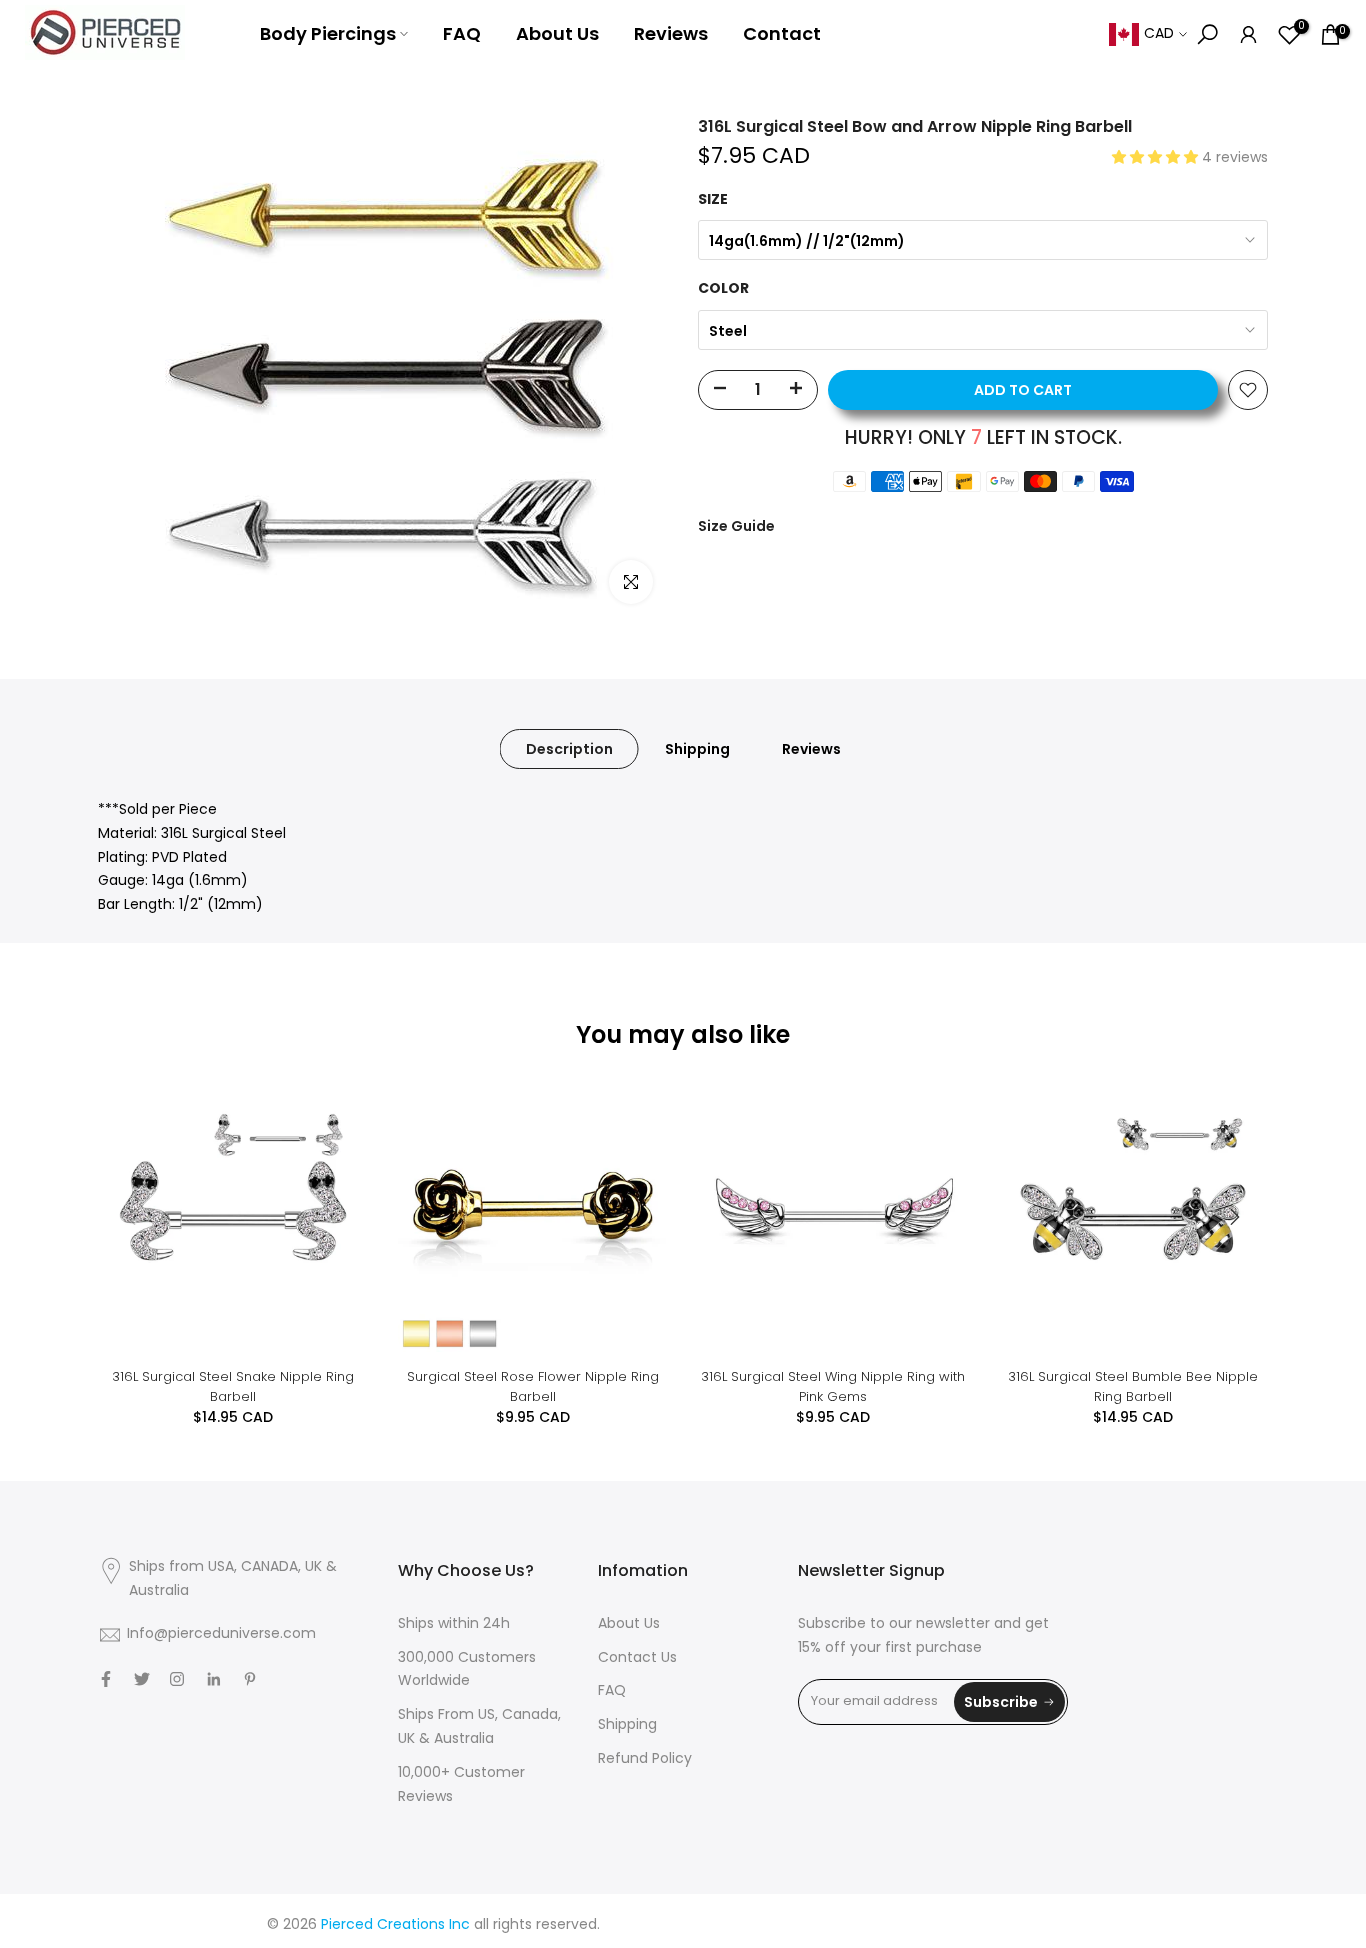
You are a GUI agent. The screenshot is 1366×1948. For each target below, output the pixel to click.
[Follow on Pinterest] (250, 1679)
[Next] (1233, 1217)
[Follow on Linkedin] (213, 1679)
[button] (1157, 158)
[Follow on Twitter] (142, 1679)
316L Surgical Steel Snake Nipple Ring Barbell (233, 1386)
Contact (782, 33)
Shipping (697, 749)
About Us (557, 33)
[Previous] (133, 1217)
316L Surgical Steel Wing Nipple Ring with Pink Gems (833, 1386)
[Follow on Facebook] (106, 1679)
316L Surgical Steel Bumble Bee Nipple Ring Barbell (1133, 1386)
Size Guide (736, 526)
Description (569, 749)
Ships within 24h (454, 1624)
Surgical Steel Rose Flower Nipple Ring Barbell (533, 1386)
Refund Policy (645, 1759)
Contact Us (637, 1658)
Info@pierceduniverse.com (221, 1634)
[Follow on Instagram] (177, 1679)
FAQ (462, 33)
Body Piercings (328, 33)
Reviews (671, 33)
